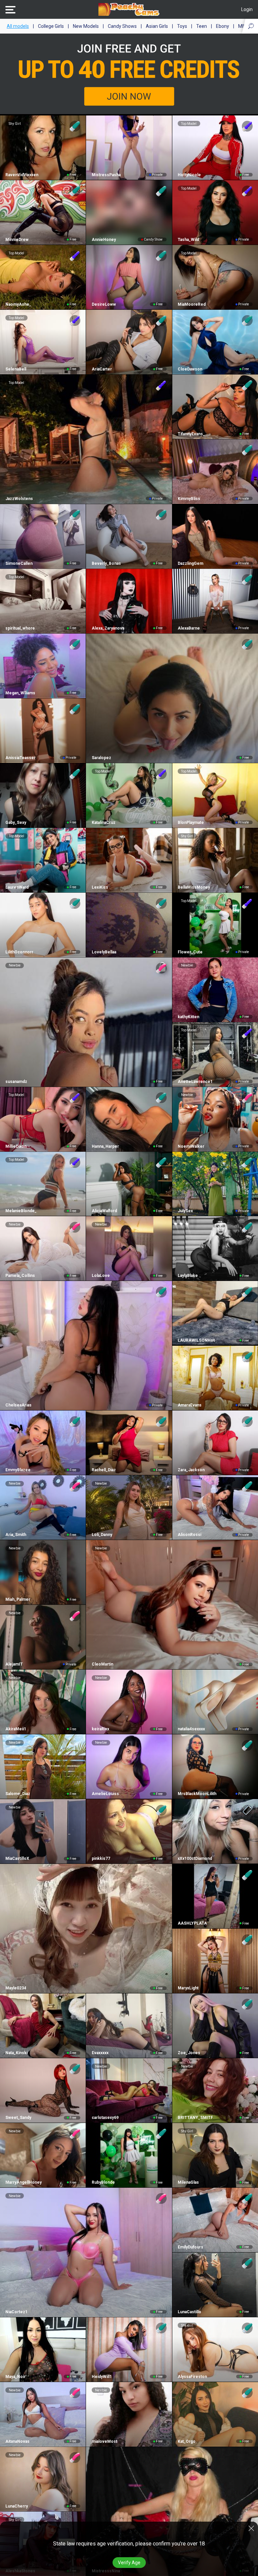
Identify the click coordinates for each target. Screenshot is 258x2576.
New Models (86, 26)
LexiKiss (100, 887)
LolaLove (101, 1276)
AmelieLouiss (105, 1794)
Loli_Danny (102, 1535)
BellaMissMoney (194, 887)
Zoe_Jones (189, 2053)
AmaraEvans (190, 1405)
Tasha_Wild (188, 240)
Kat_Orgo (187, 2441)
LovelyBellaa (104, 952)
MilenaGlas (188, 2182)
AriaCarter (102, 369)
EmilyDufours (190, 2247)
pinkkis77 (101, 1859)
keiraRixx (100, 1729)
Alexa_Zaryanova (108, 628)
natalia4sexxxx (191, 1729)
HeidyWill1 (102, 2377)
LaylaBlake (188, 1276)
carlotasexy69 (105, 2118)
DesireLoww (104, 304)
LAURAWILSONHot (196, 1340)
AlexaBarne (189, 628)
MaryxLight (188, 1988)
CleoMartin (102, 1664)
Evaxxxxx (100, 2053)
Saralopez (101, 758)
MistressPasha (106, 175)
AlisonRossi (189, 1535)
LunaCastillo (189, 2312)
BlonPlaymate (191, 823)
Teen (202, 26)
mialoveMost (104, 2441)
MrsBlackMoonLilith (197, 1794)
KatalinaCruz (103, 823)
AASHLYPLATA (192, 1923)
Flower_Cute (190, 952)
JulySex (185, 1211)
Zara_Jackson (191, 1470)
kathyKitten (188, 1017)
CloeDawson (190, 369)
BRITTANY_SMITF (195, 2118)
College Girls (51, 26)
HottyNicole (189, 175)
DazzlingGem (190, 563)
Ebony (223, 26)
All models (18, 26)
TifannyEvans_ (191, 434)
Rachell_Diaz (104, 1470)
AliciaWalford (104, 1211)
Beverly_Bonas (106, 563)
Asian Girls (157, 26)
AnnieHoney (104, 240)
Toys (182, 26)
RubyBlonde (103, 2182)
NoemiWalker (191, 1146)
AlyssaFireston (192, 2377)
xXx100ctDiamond (195, 1859)
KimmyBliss (189, 499)
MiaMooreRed (192, 304)
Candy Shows (122, 26)
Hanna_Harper (105, 1146)
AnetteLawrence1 (195, 1082)
